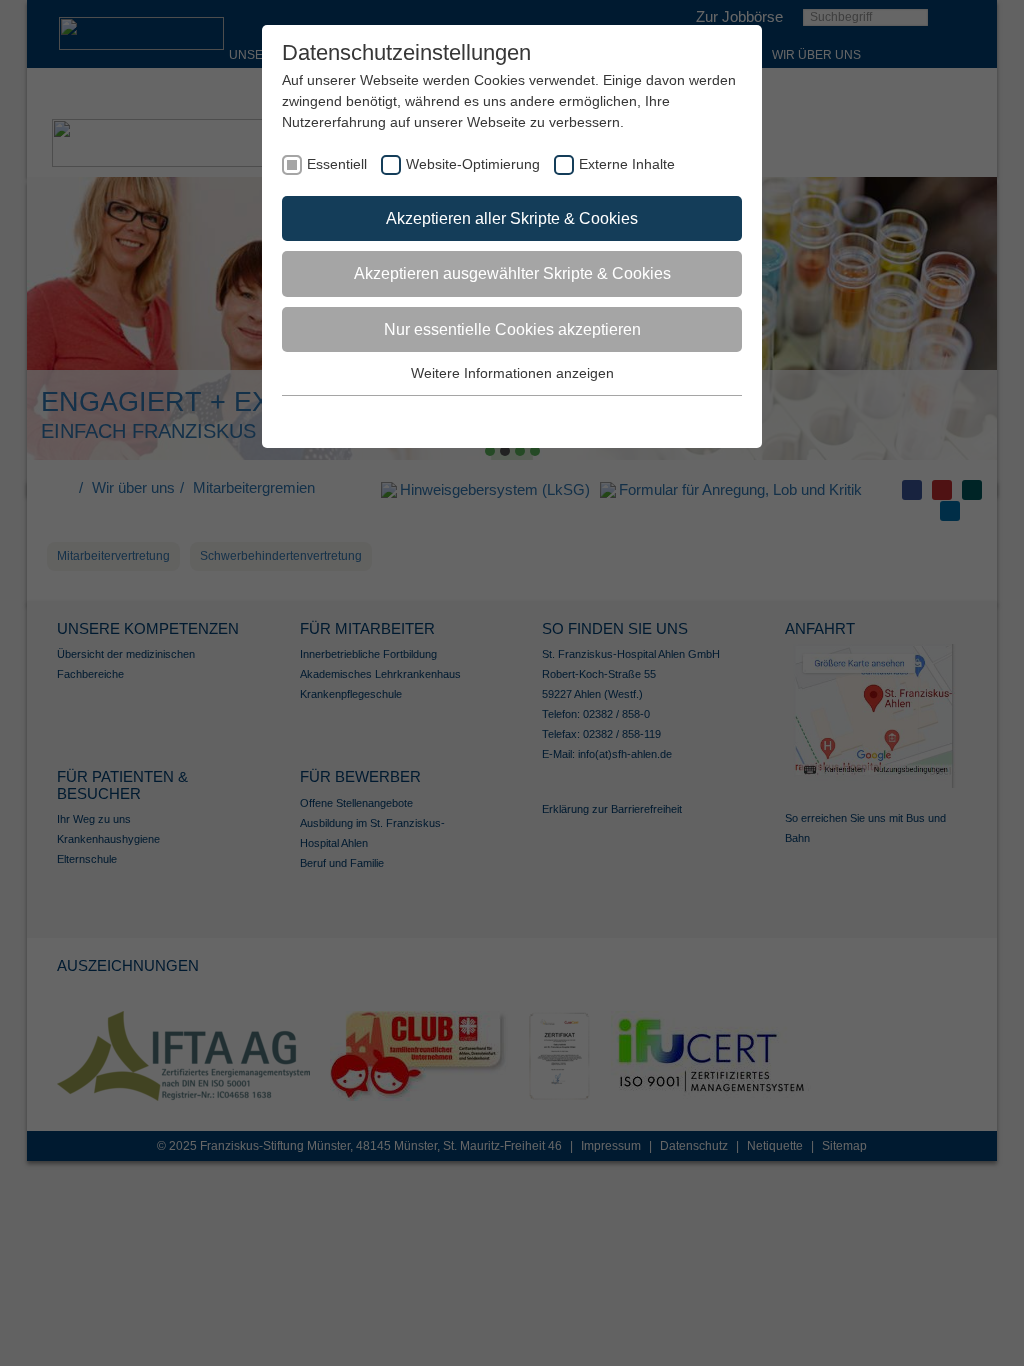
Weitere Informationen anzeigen (512, 373)
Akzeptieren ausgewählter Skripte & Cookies (512, 273)
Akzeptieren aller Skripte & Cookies (512, 218)
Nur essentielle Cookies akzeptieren (512, 329)
